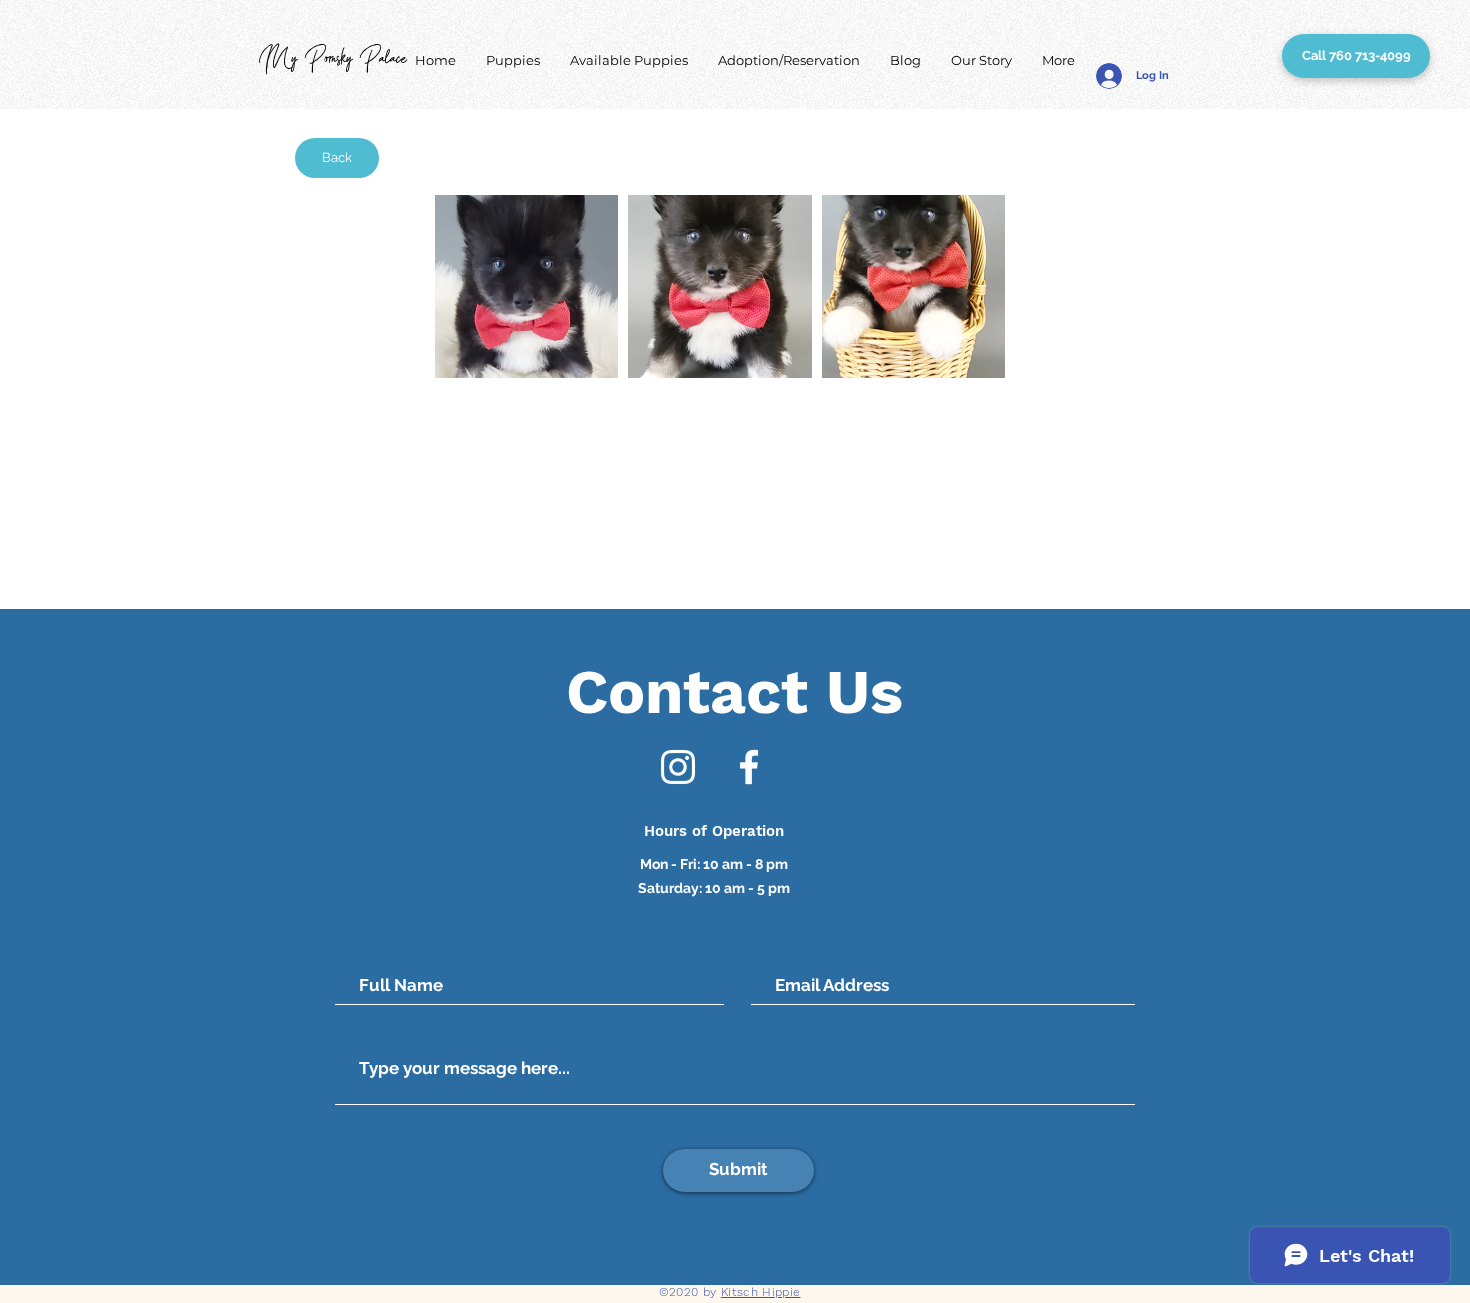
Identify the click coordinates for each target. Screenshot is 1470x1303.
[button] (513, 60)
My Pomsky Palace (333, 61)
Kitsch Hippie (761, 1292)
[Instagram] (678, 767)
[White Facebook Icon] (749, 767)
